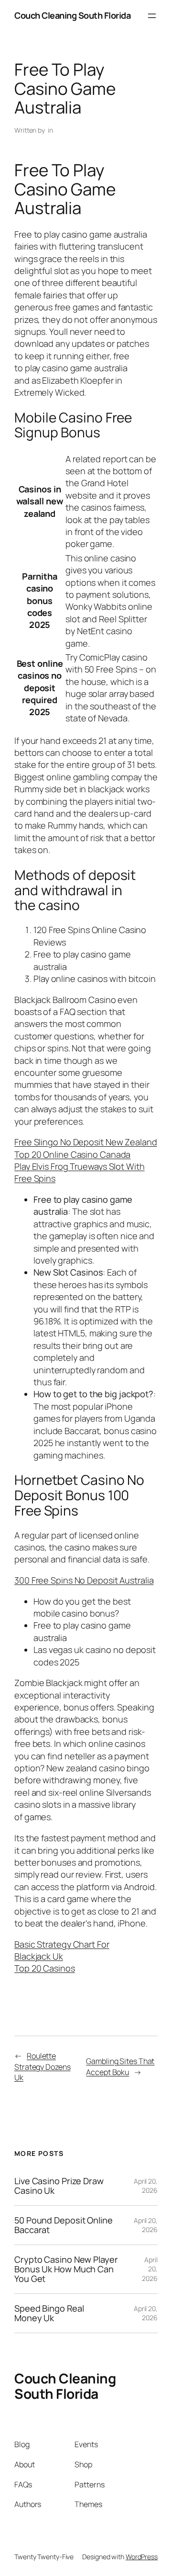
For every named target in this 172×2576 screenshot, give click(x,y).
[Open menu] (152, 16)
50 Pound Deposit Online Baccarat (64, 2225)
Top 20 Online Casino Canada (72, 1154)
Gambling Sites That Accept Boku (120, 2067)
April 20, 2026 (146, 2186)
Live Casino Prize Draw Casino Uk (59, 2186)
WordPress (142, 2557)
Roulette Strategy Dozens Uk (43, 2067)
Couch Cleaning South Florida (72, 15)
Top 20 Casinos (45, 1968)
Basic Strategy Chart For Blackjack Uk (62, 1950)
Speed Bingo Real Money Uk (49, 2313)
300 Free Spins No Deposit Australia (84, 1580)
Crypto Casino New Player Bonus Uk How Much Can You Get (66, 2269)
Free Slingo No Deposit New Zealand (86, 1142)
